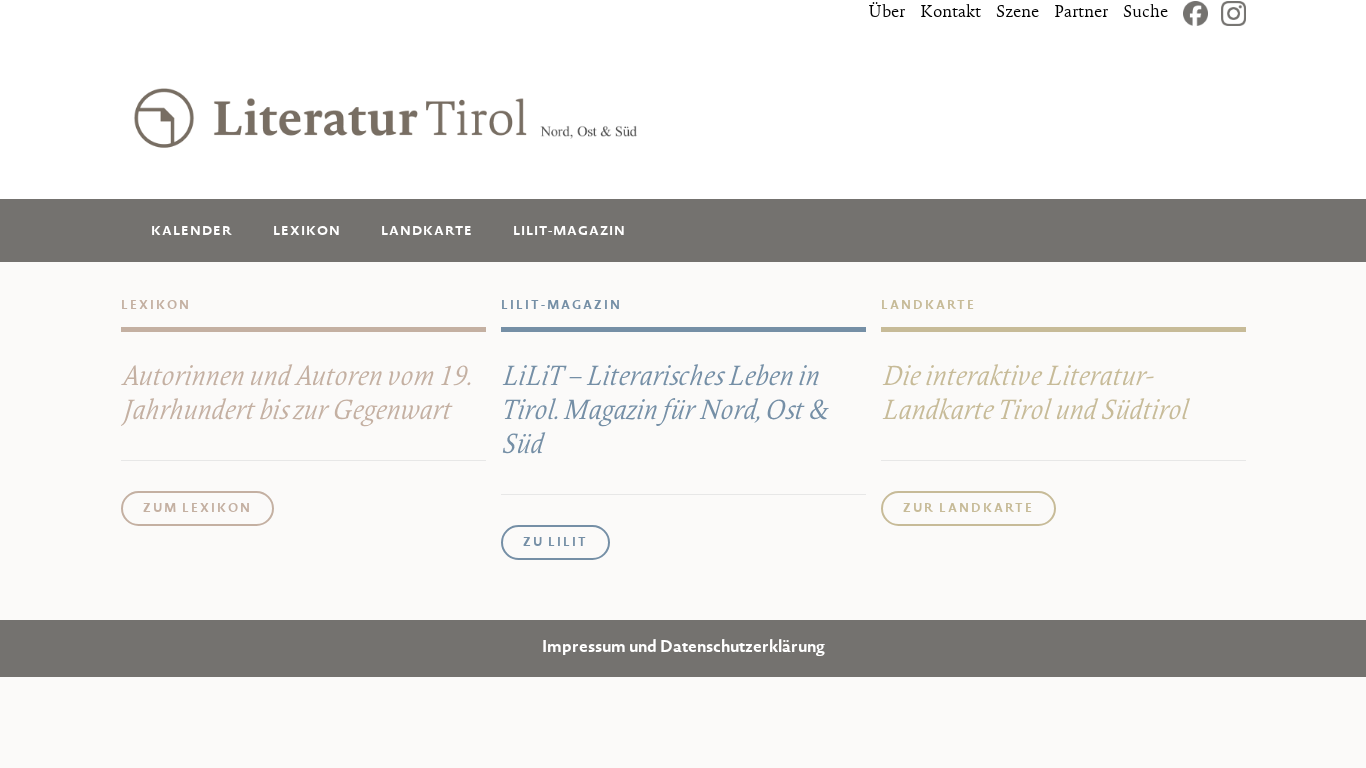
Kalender (192, 231)
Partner (1081, 13)
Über (886, 13)
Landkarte (427, 231)
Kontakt (950, 13)
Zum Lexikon (197, 509)
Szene (1017, 13)
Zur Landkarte (968, 509)
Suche (1145, 13)
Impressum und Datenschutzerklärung (683, 648)
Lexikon (307, 231)
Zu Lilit (555, 543)
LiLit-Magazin (569, 231)
